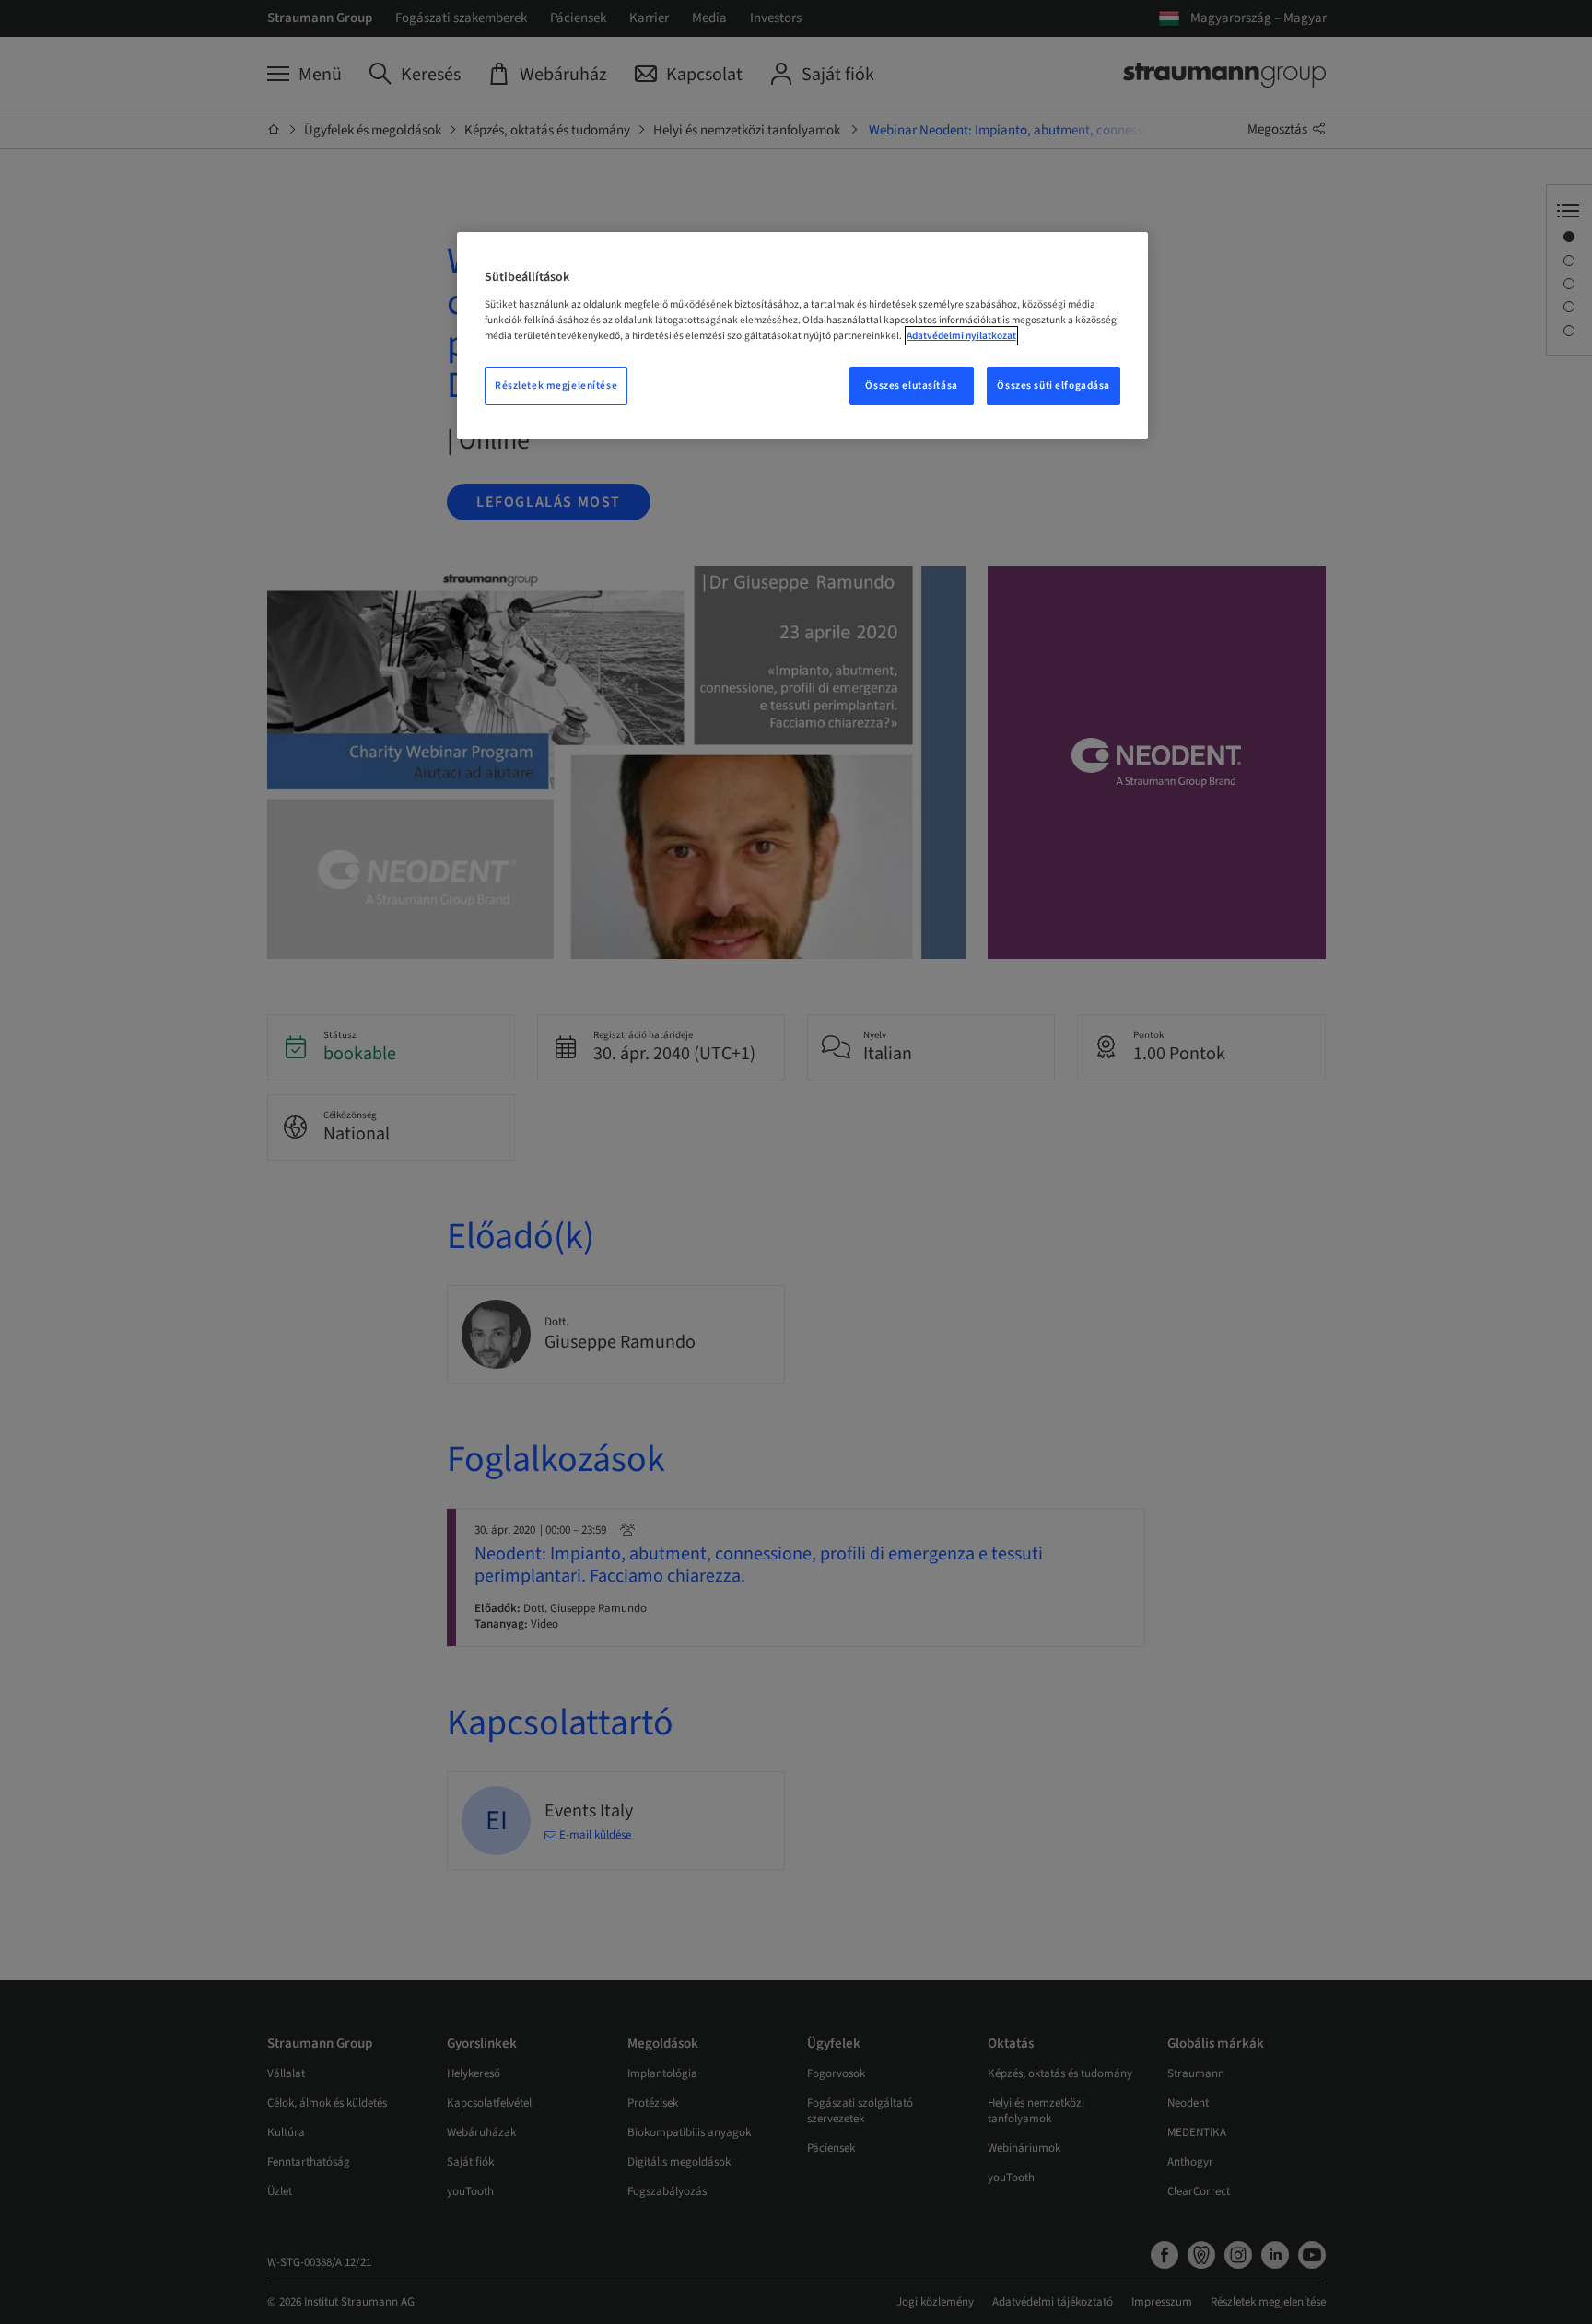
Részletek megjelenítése (556, 385)
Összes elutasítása (911, 385)
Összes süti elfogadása (1054, 385)
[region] (802, 336)
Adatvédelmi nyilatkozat (961, 336)
